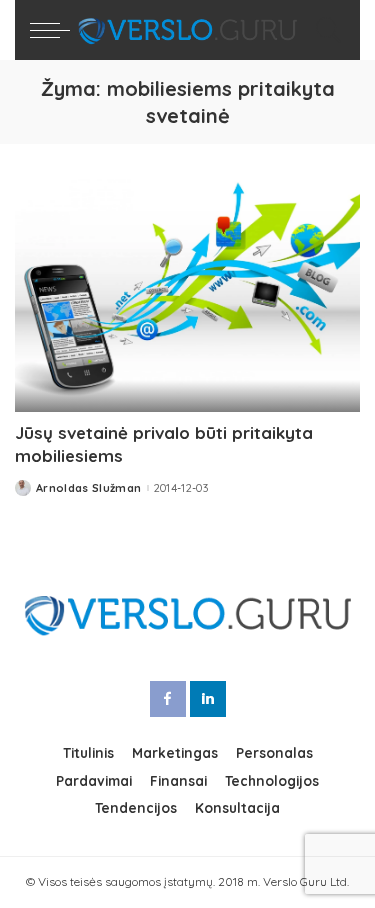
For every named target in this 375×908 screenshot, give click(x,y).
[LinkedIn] (208, 699)
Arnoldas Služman (89, 488)
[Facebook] (168, 699)
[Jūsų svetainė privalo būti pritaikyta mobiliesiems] (187, 295)
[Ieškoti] (324, 30)
